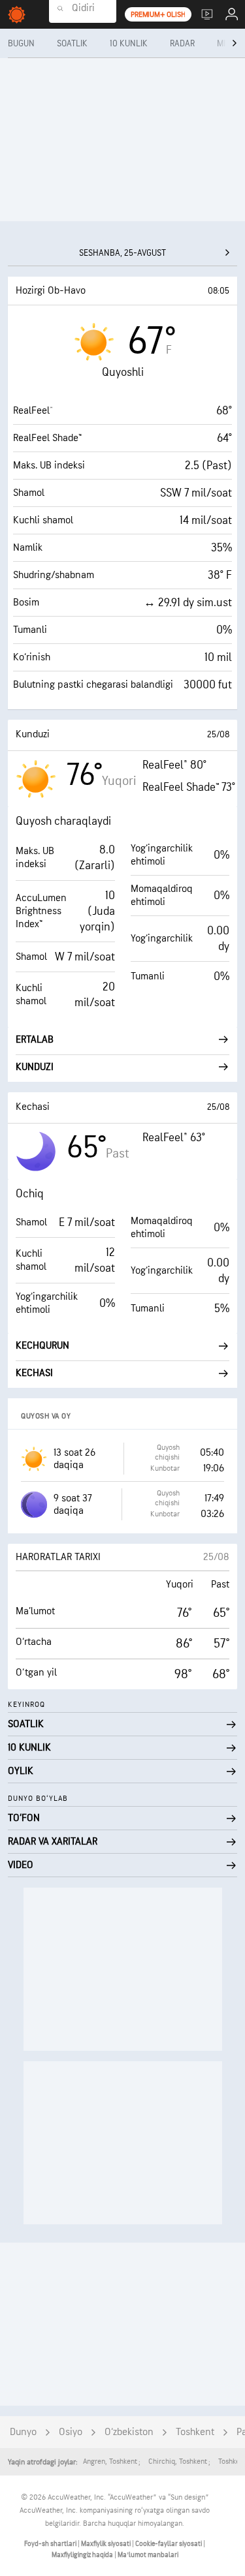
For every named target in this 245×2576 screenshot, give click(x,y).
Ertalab (35, 1040)
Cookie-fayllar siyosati (169, 2544)
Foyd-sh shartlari (51, 2544)
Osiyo (71, 2432)
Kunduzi (35, 1067)
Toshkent (195, 2432)
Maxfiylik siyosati (106, 2544)
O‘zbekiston (129, 2432)
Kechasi (34, 1373)
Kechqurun (42, 1346)
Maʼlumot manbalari (148, 2555)
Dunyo (23, 2432)
